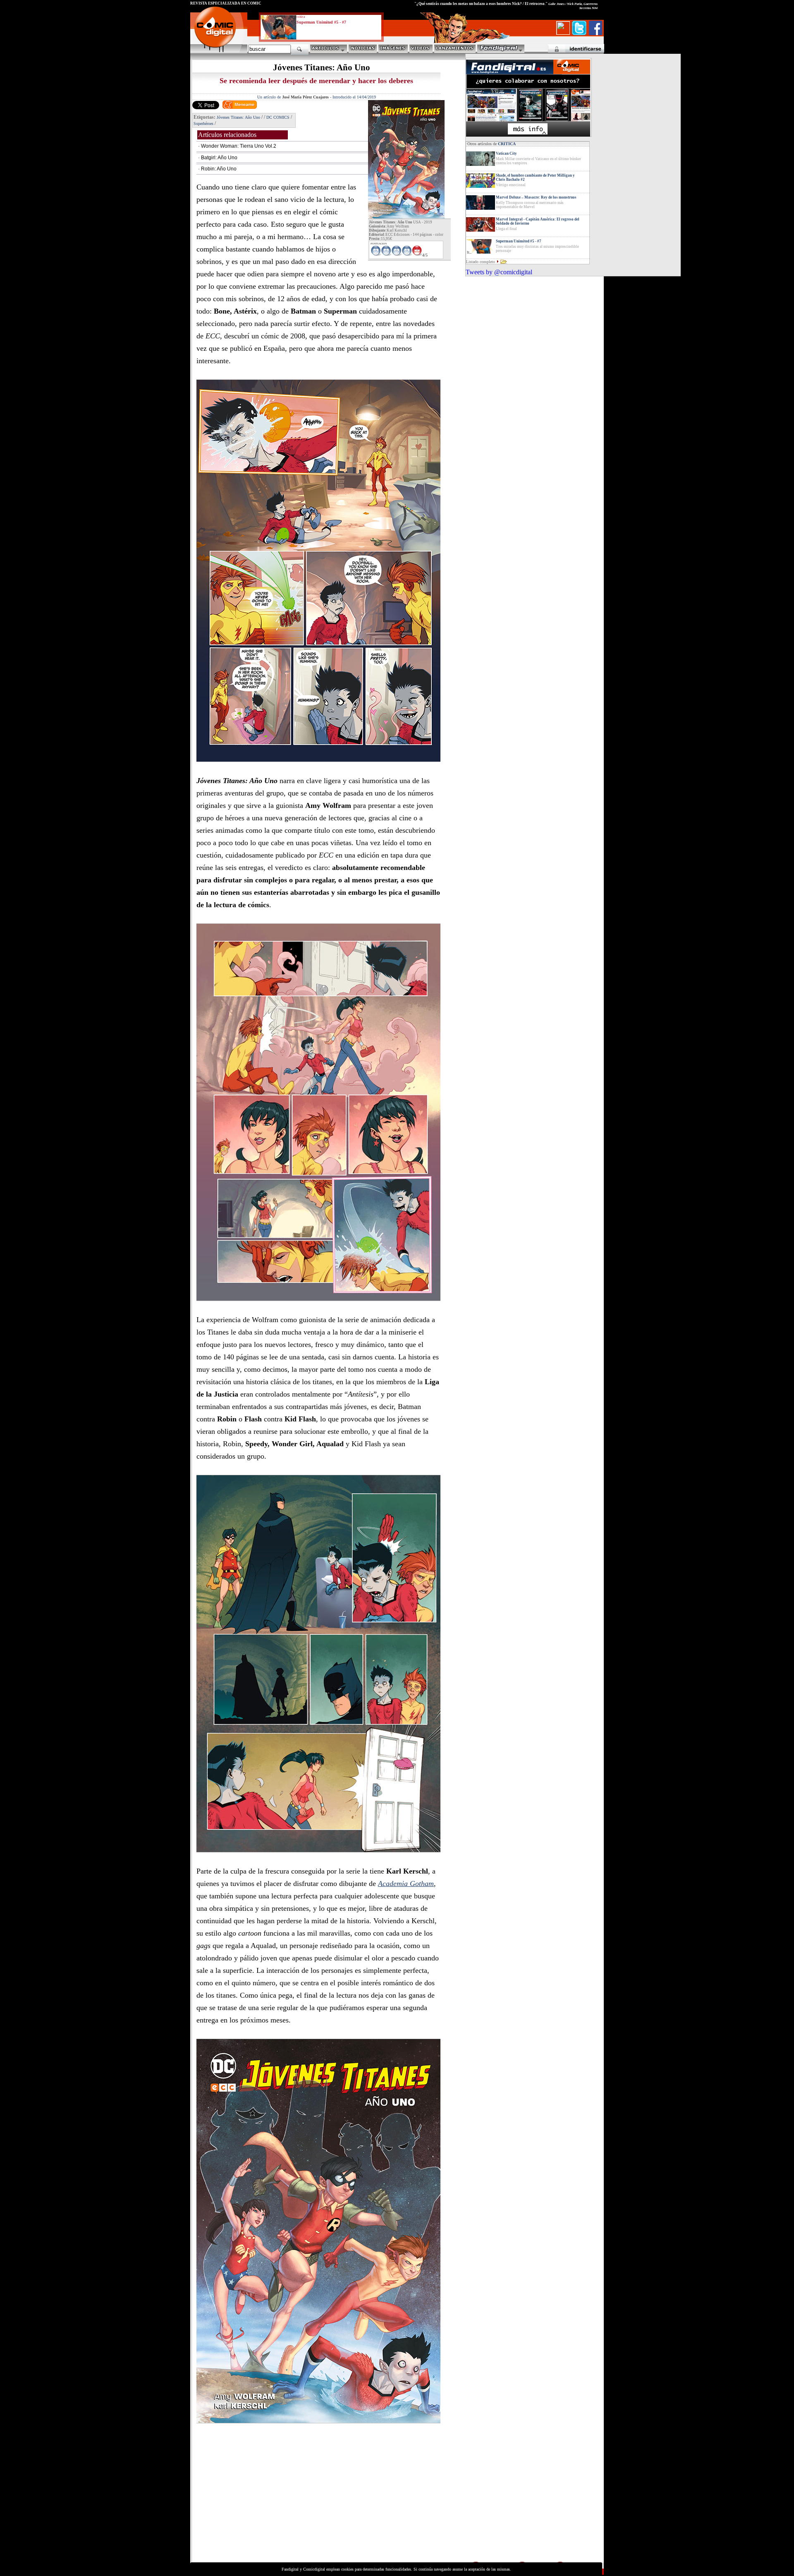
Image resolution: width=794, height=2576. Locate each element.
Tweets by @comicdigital (499, 272)
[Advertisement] (267, 2502)
